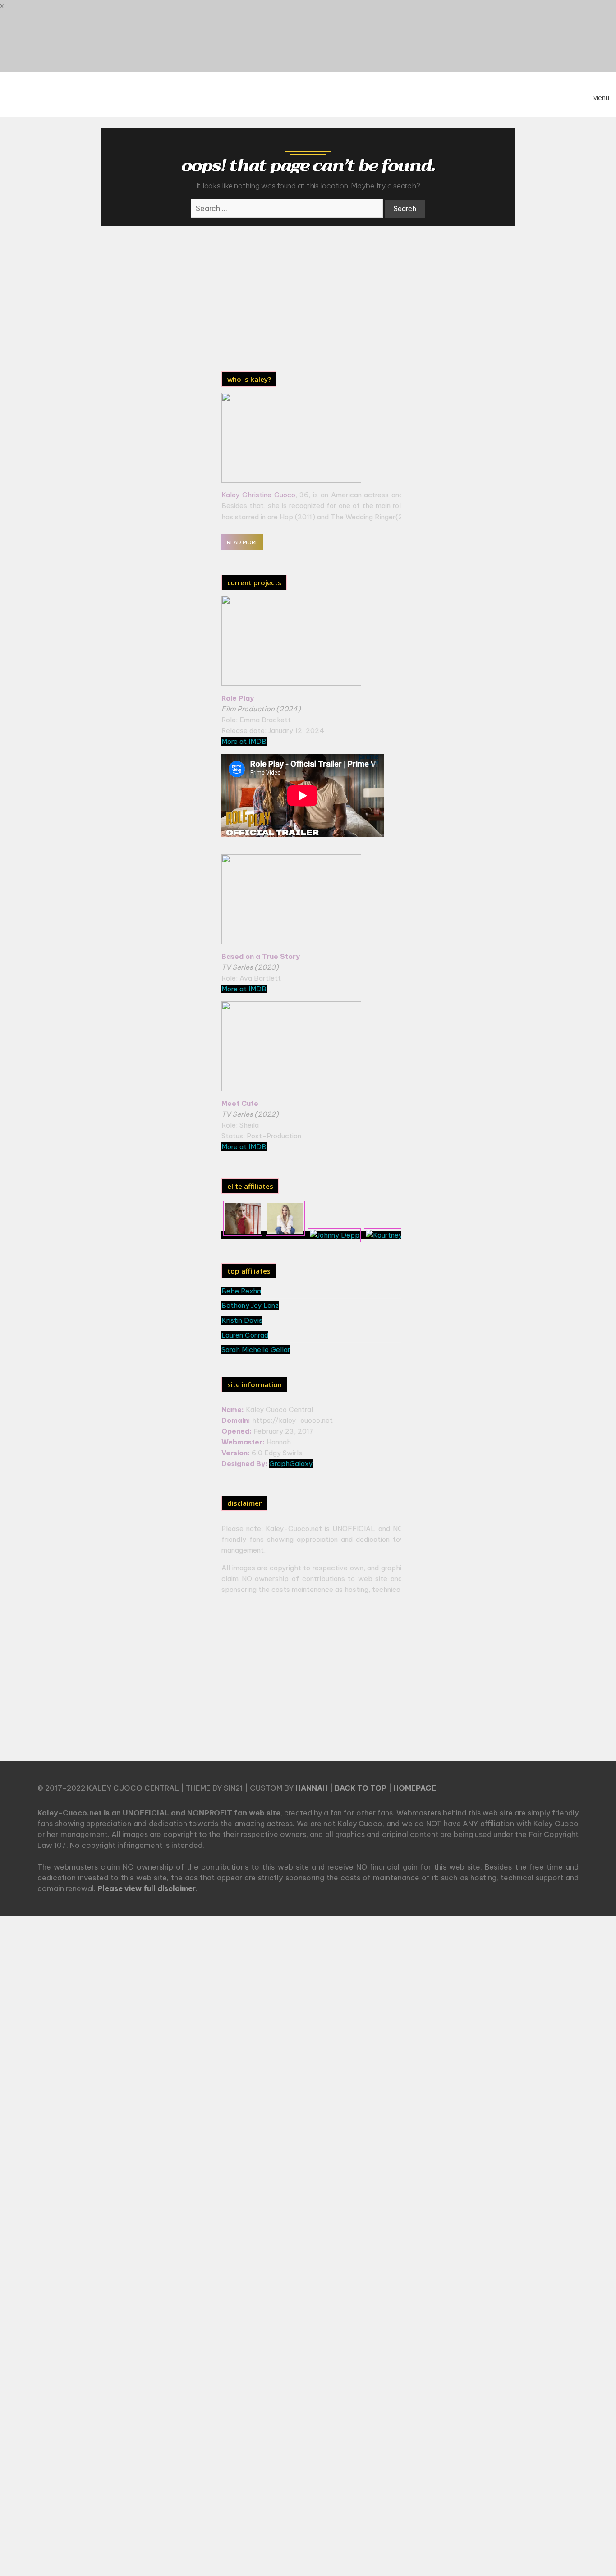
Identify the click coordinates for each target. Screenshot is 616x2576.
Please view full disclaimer (147, 1888)
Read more (243, 542)
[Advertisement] (297, 296)
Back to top (361, 1788)
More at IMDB (244, 741)
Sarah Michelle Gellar (256, 1350)
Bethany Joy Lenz (250, 1305)
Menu (601, 97)
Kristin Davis (242, 1320)
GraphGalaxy (291, 1464)
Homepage (415, 1788)
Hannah (312, 1788)
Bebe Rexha (241, 1291)
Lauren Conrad (245, 1335)
